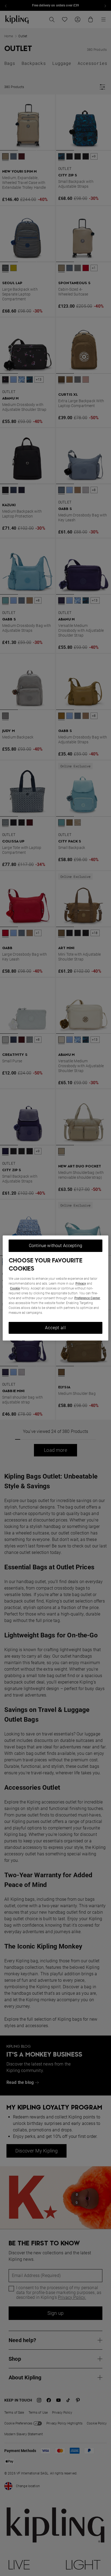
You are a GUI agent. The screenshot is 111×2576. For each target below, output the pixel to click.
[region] (55, 1288)
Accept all (55, 1328)
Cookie (15, 1288)
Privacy (81, 1284)
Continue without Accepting (55, 1246)
